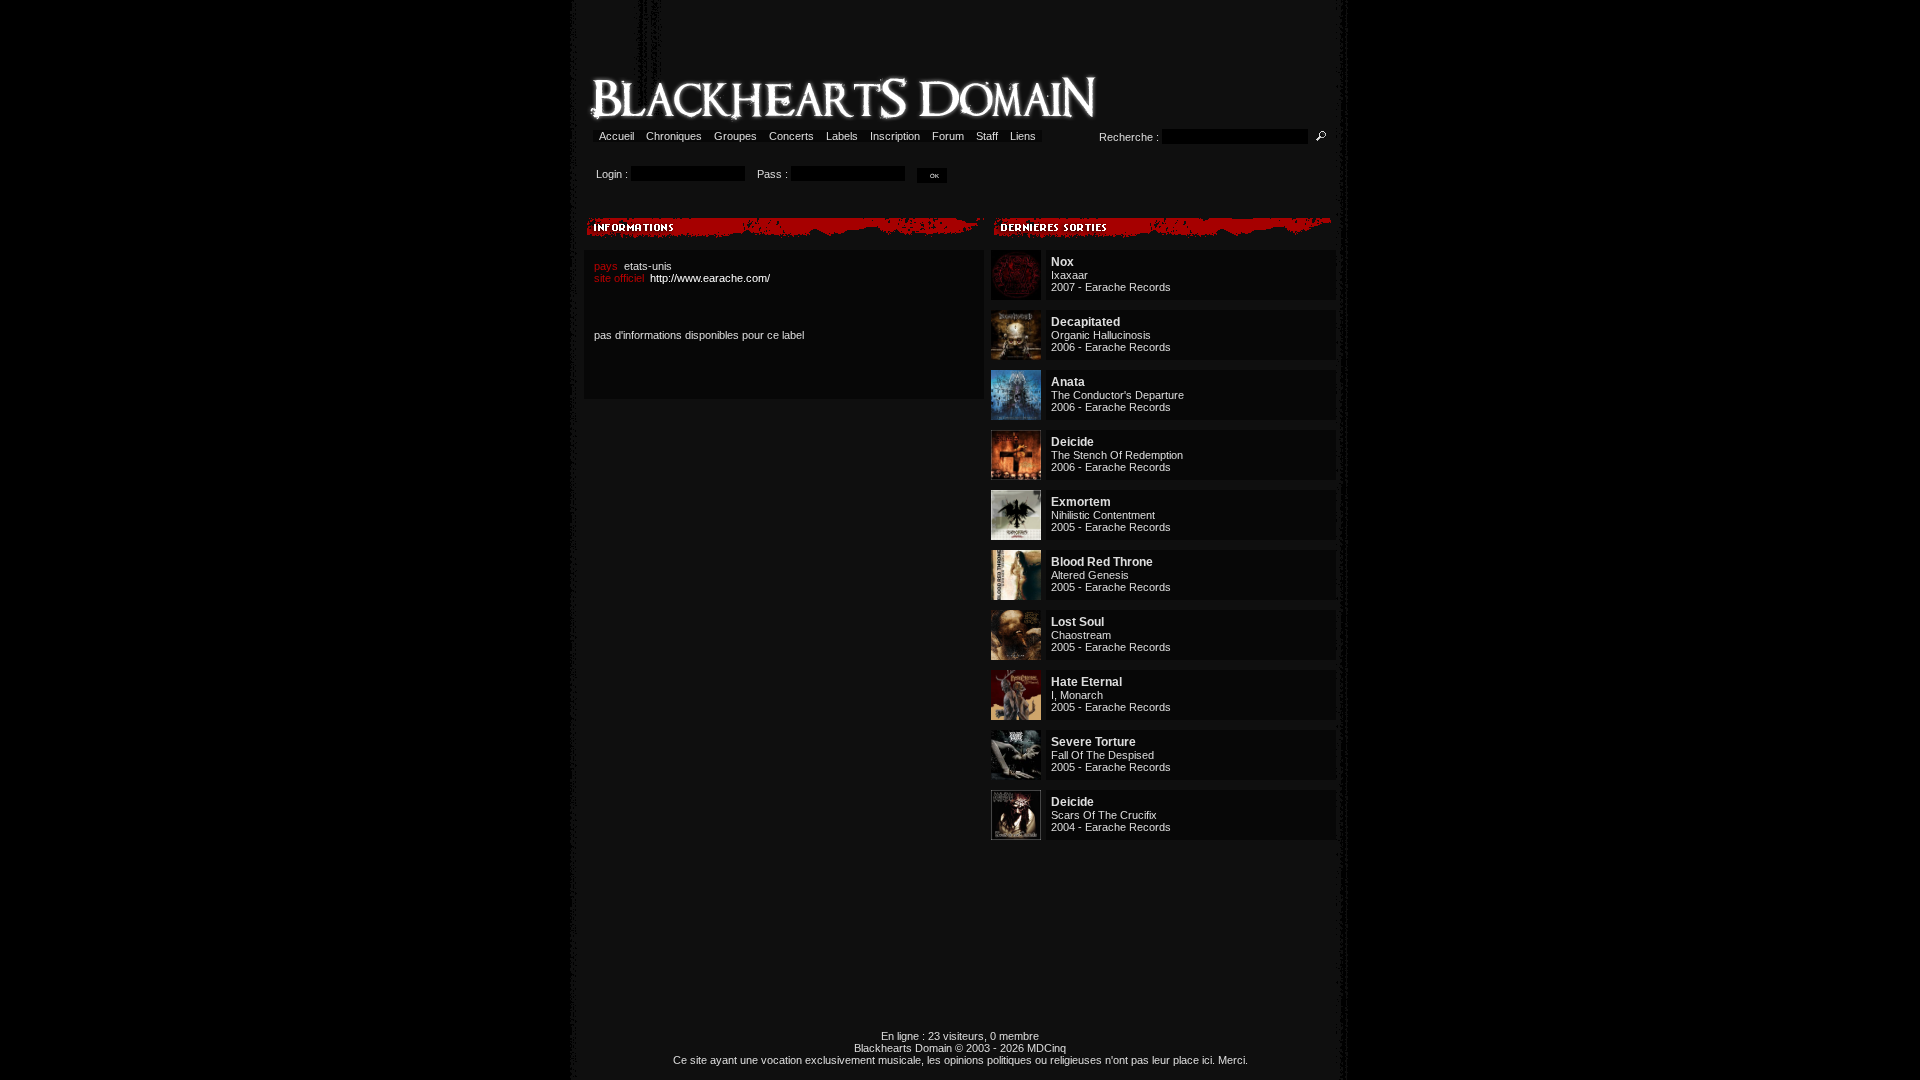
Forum (948, 136)
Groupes (735, 136)
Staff (987, 136)
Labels (842, 136)
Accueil (616, 136)
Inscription (895, 136)
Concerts (791, 136)
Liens (1023, 136)
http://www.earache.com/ (710, 278)
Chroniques (674, 136)
